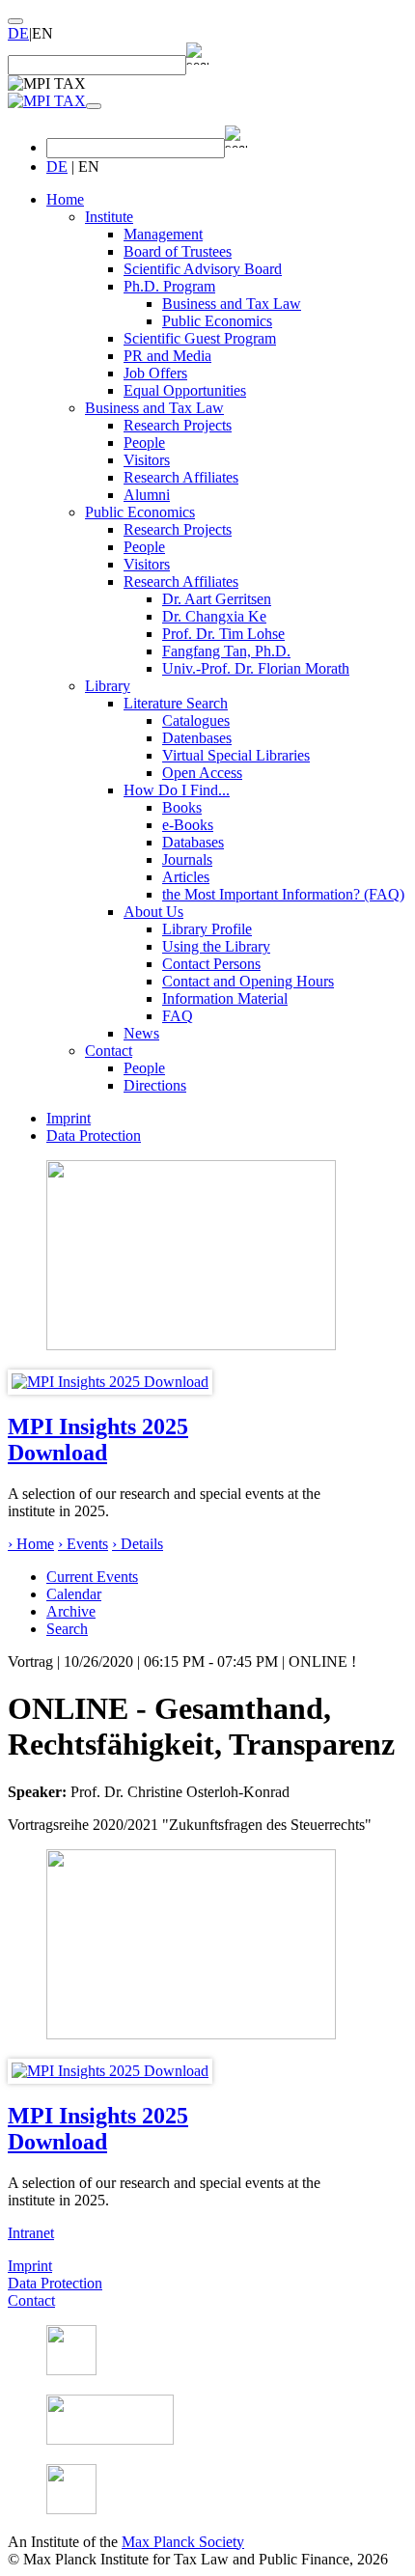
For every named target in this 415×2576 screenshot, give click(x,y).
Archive (71, 1611)
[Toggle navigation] (94, 106)
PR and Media (167, 356)
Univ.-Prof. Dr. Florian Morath (256, 668)
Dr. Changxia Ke (214, 616)
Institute (109, 217)
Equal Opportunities (185, 390)
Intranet (31, 2233)
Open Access (202, 773)
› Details (138, 1544)
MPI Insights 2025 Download (98, 1440)
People (144, 443)
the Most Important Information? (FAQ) (283, 894)
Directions (155, 1085)
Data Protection (94, 1136)
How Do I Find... (177, 790)
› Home (31, 1544)
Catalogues (196, 720)
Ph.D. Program (169, 286)
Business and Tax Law (232, 304)
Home (65, 199)
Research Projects (178, 425)
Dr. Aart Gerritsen (217, 599)
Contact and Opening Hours (248, 981)
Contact (109, 1051)
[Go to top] (15, 21)
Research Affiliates (181, 477)
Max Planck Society (183, 2542)
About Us (153, 912)
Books (182, 807)
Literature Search (176, 703)
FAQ (178, 1016)
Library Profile (207, 929)
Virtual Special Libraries (236, 755)
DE (18, 33)
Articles (186, 877)
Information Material (225, 998)
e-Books (188, 825)
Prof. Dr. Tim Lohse (223, 634)
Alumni (147, 495)
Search (67, 1629)
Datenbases (197, 738)
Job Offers (155, 373)
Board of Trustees (178, 251)
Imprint (69, 1118)
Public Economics (217, 321)
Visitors (147, 460)
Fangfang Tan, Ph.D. (226, 651)
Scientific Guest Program (200, 338)
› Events (83, 1544)
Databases (193, 842)
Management (163, 234)
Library (108, 686)
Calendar (74, 1594)
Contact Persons (211, 964)
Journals (187, 859)
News (141, 1033)
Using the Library (216, 946)
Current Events (92, 1577)
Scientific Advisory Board (203, 269)
